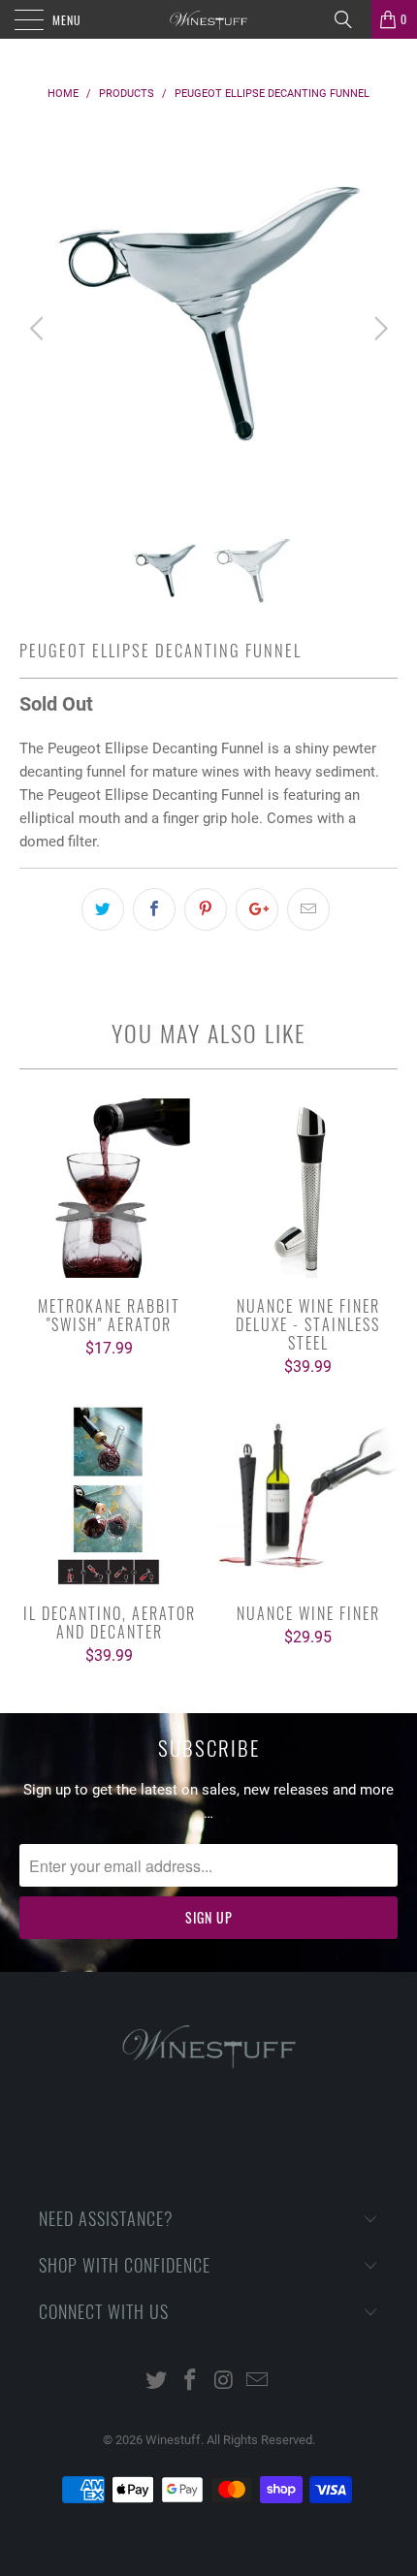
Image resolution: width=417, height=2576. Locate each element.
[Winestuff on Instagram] (225, 2382)
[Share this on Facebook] (154, 909)
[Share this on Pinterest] (206, 909)
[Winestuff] (209, 19)
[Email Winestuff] (258, 2382)
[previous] (39, 329)
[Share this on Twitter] (103, 909)
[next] (378, 329)
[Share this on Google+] (257, 909)
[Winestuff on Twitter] (157, 2382)
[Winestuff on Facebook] (191, 2382)
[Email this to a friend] (308, 909)
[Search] (350, 19)
